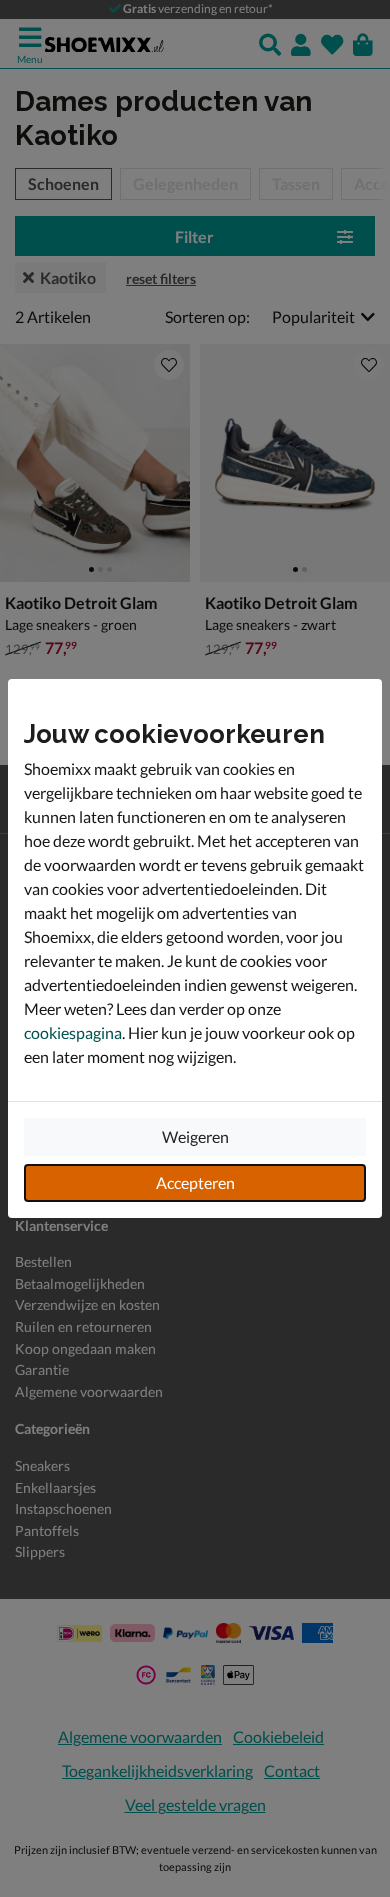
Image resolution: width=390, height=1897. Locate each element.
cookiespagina (73, 1032)
